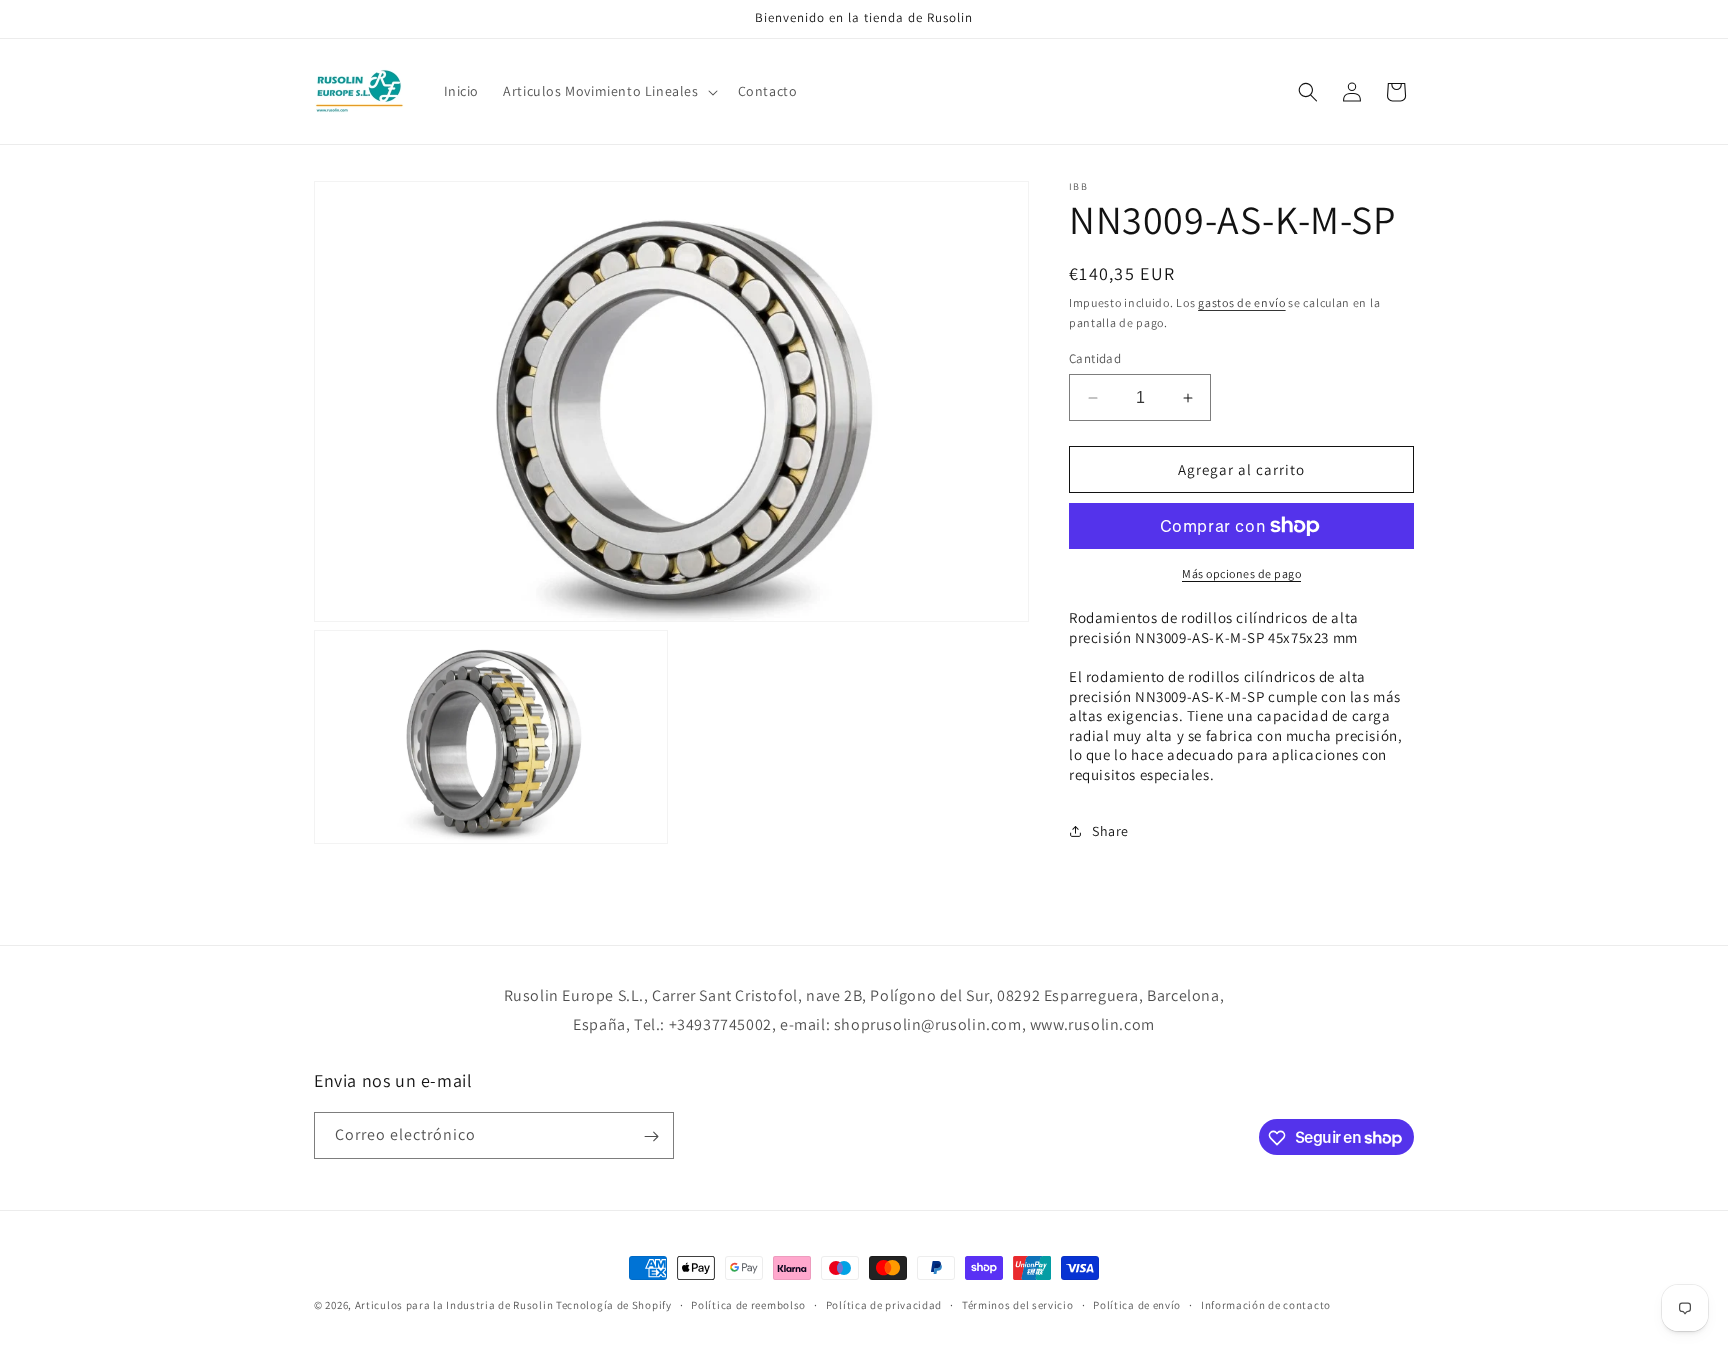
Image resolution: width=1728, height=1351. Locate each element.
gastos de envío (1242, 302)
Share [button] (1110, 831)
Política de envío (1137, 1304)
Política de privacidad (884, 1304)
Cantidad (1095, 358)
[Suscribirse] (651, 1136)
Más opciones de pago (1241, 573)
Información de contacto (1266, 1304)
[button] (608, 91)
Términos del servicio (1018, 1304)
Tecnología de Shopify (614, 1305)
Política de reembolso (748, 1304)
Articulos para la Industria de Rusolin (454, 1305)
